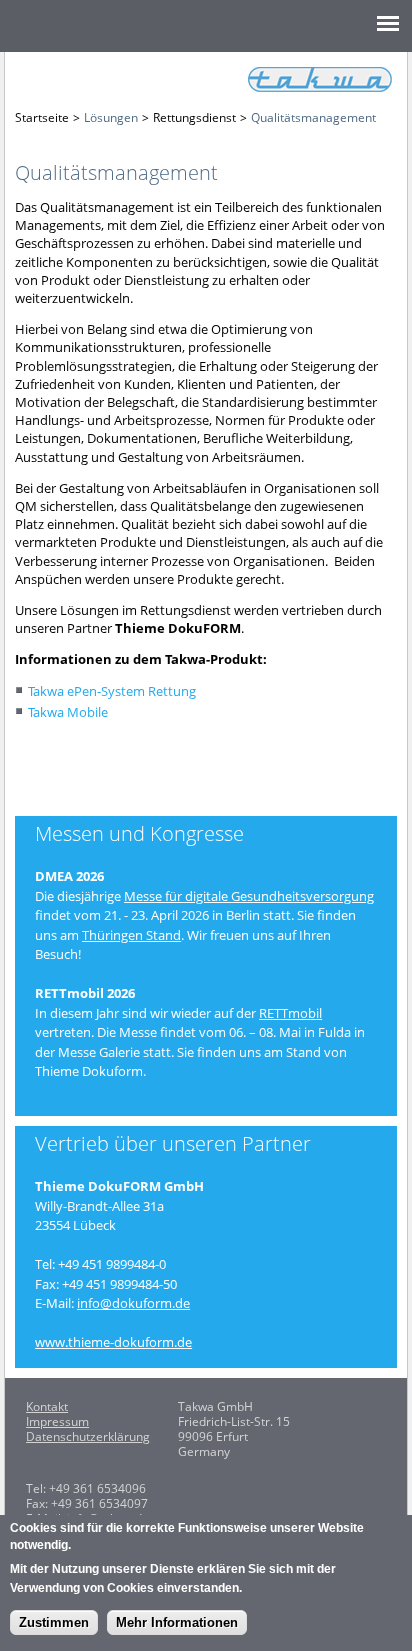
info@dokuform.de (133, 1303)
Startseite (42, 117)
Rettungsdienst (194, 117)
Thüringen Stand (131, 935)
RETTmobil (290, 1013)
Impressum (57, 1421)
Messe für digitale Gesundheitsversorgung (249, 896)
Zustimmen (54, 1622)
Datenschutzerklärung (88, 1436)
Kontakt (47, 1406)
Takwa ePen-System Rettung (112, 691)
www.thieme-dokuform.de (113, 1342)
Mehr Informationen (177, 1622)
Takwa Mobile (68, 712)
